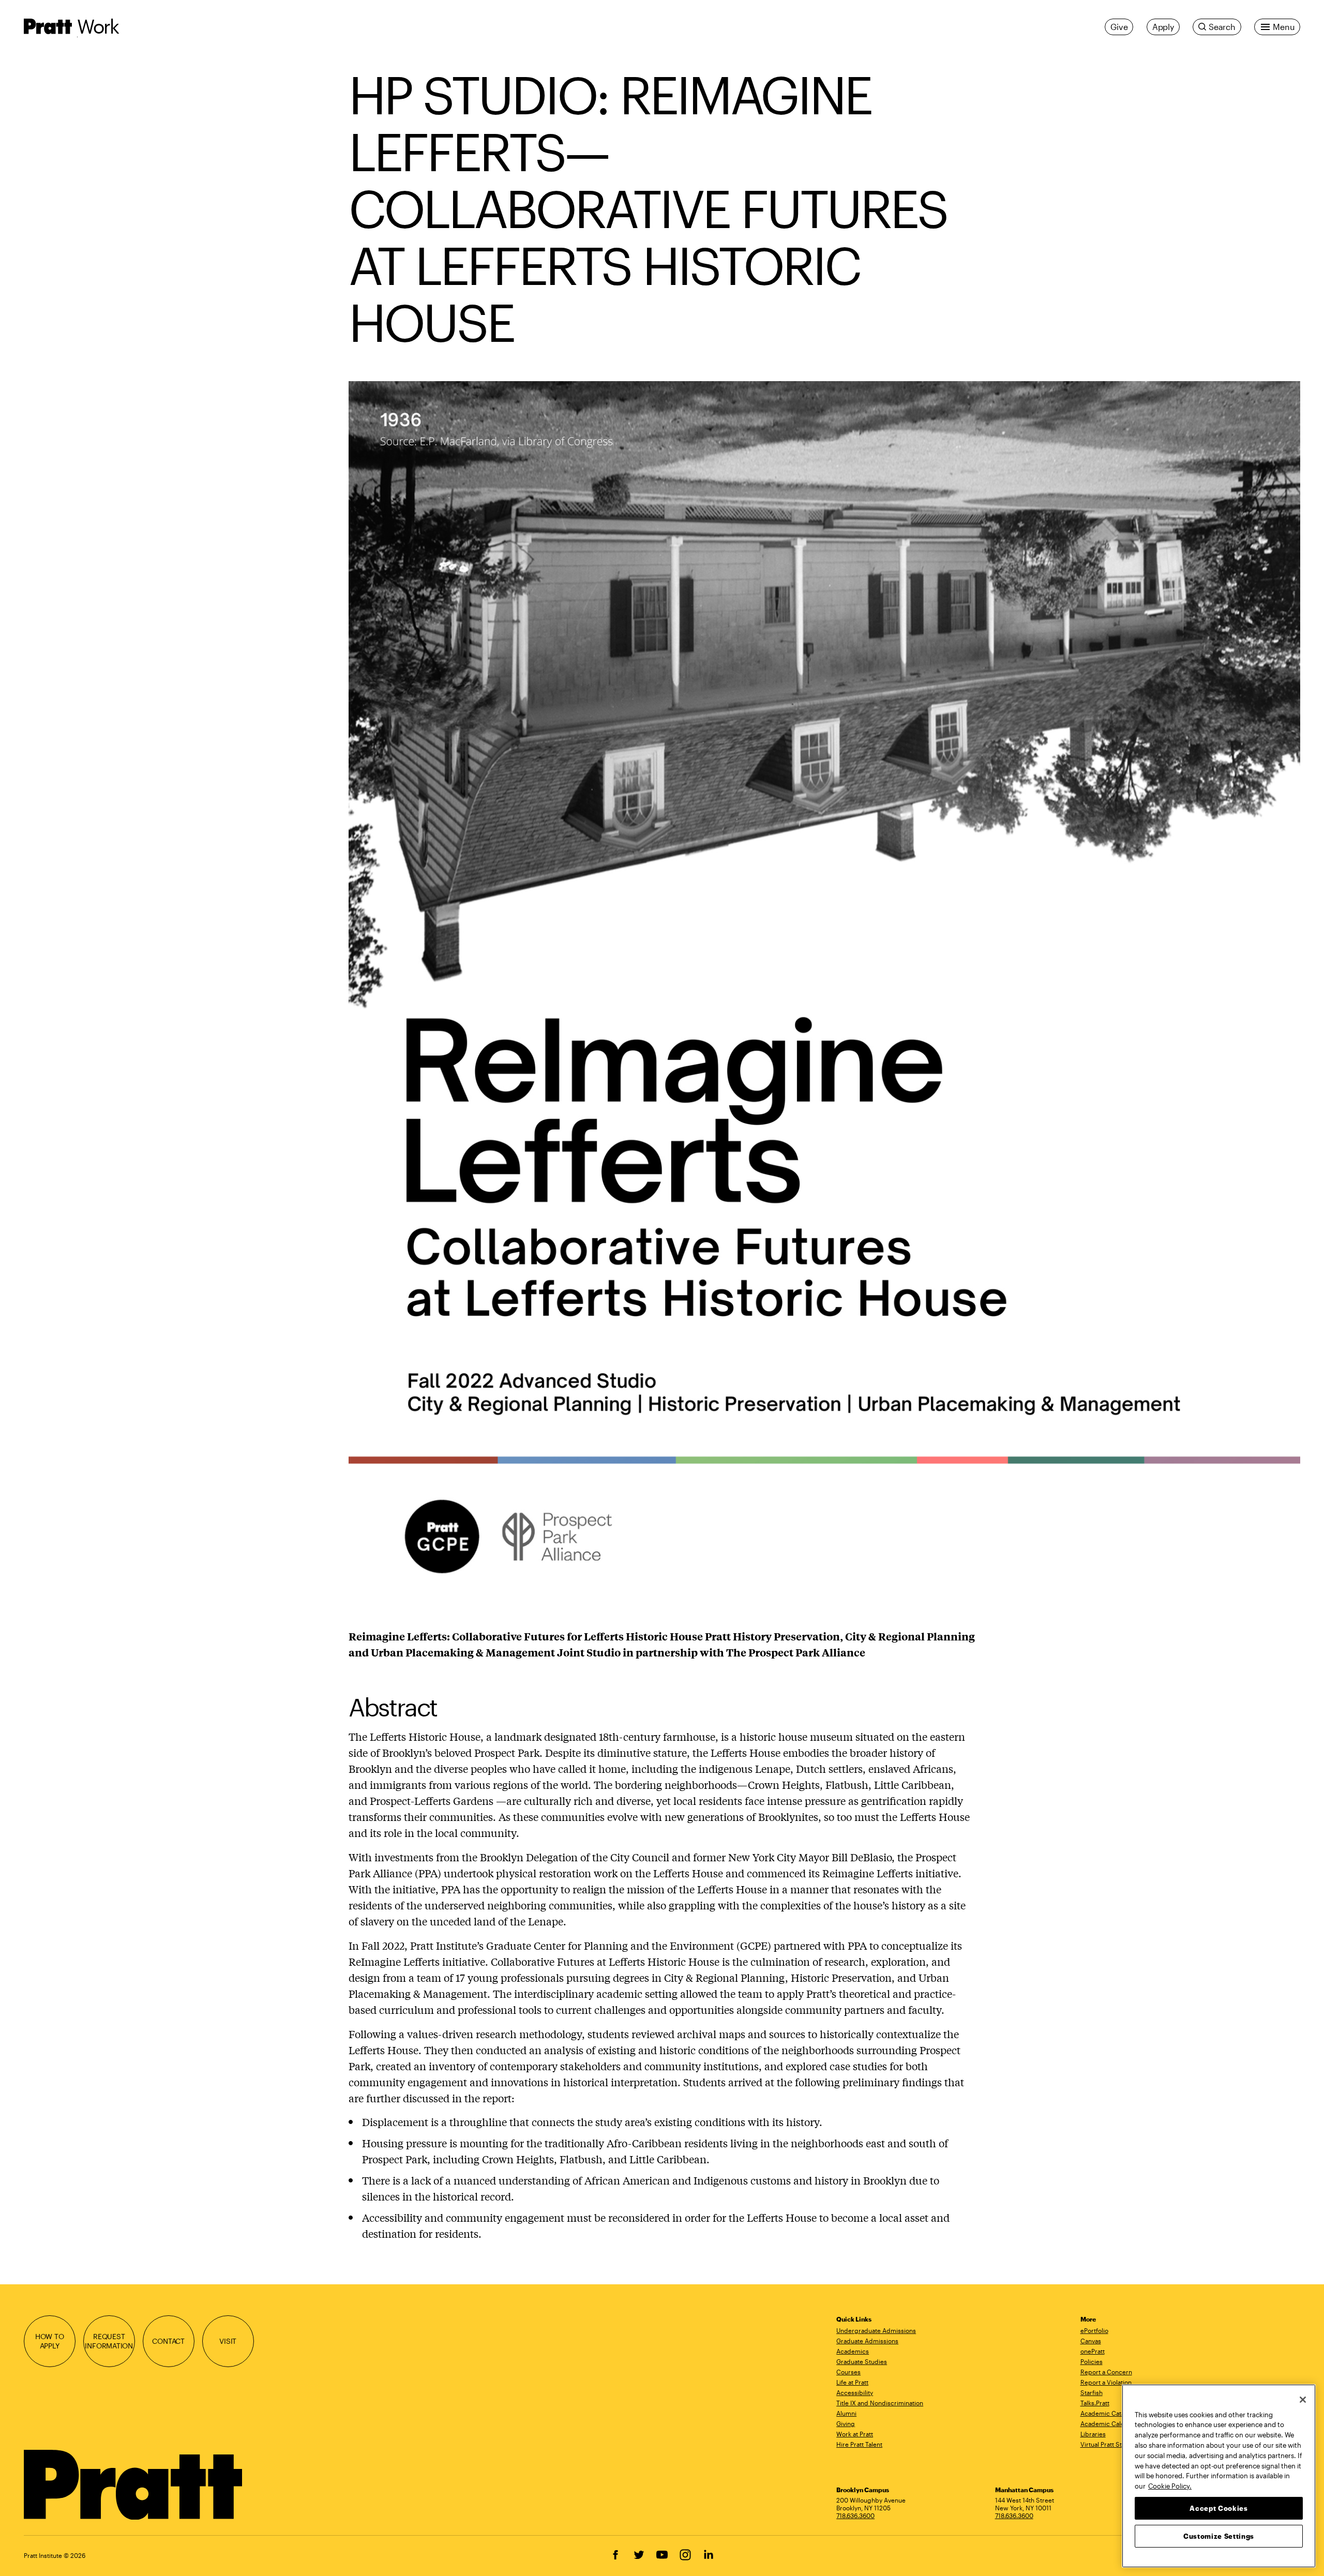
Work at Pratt (855, 2434)
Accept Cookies (1218, 2508)
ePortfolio (1094, 2330)
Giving (846, 2423)
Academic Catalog (1107, 2413)
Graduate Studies (862, 2361)
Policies (1092, 2361)
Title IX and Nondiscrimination (880, 2403)
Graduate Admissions (867, 2341)
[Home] (134, 2485)
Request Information (109, 2341)
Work (98, 26)
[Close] (1303, 2400)
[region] (1219, 2476)
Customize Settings (1219, 2536)
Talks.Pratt (1095, 2403)
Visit (228, 2341)
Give (1119, 27)
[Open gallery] (824, 997)
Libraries (1093, 2434)
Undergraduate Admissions (876, 2330)
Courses (848, 2372)
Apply (1163, 27)
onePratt (1093, 2351)
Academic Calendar (1109, 2423)
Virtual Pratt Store (1106, 2444)
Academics (853, 2351)
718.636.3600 (855, 2515)
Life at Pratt (852, 2382)
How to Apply (50, 2341)
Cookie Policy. (1170, 2485)
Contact (168, 2341)
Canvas (1091, 2341)
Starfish (1092, 2392)
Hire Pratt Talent (859, 2444)
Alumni (846, 2413)
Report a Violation (1106, 2382)
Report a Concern (1106, 2372)
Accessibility (855, 2392)
